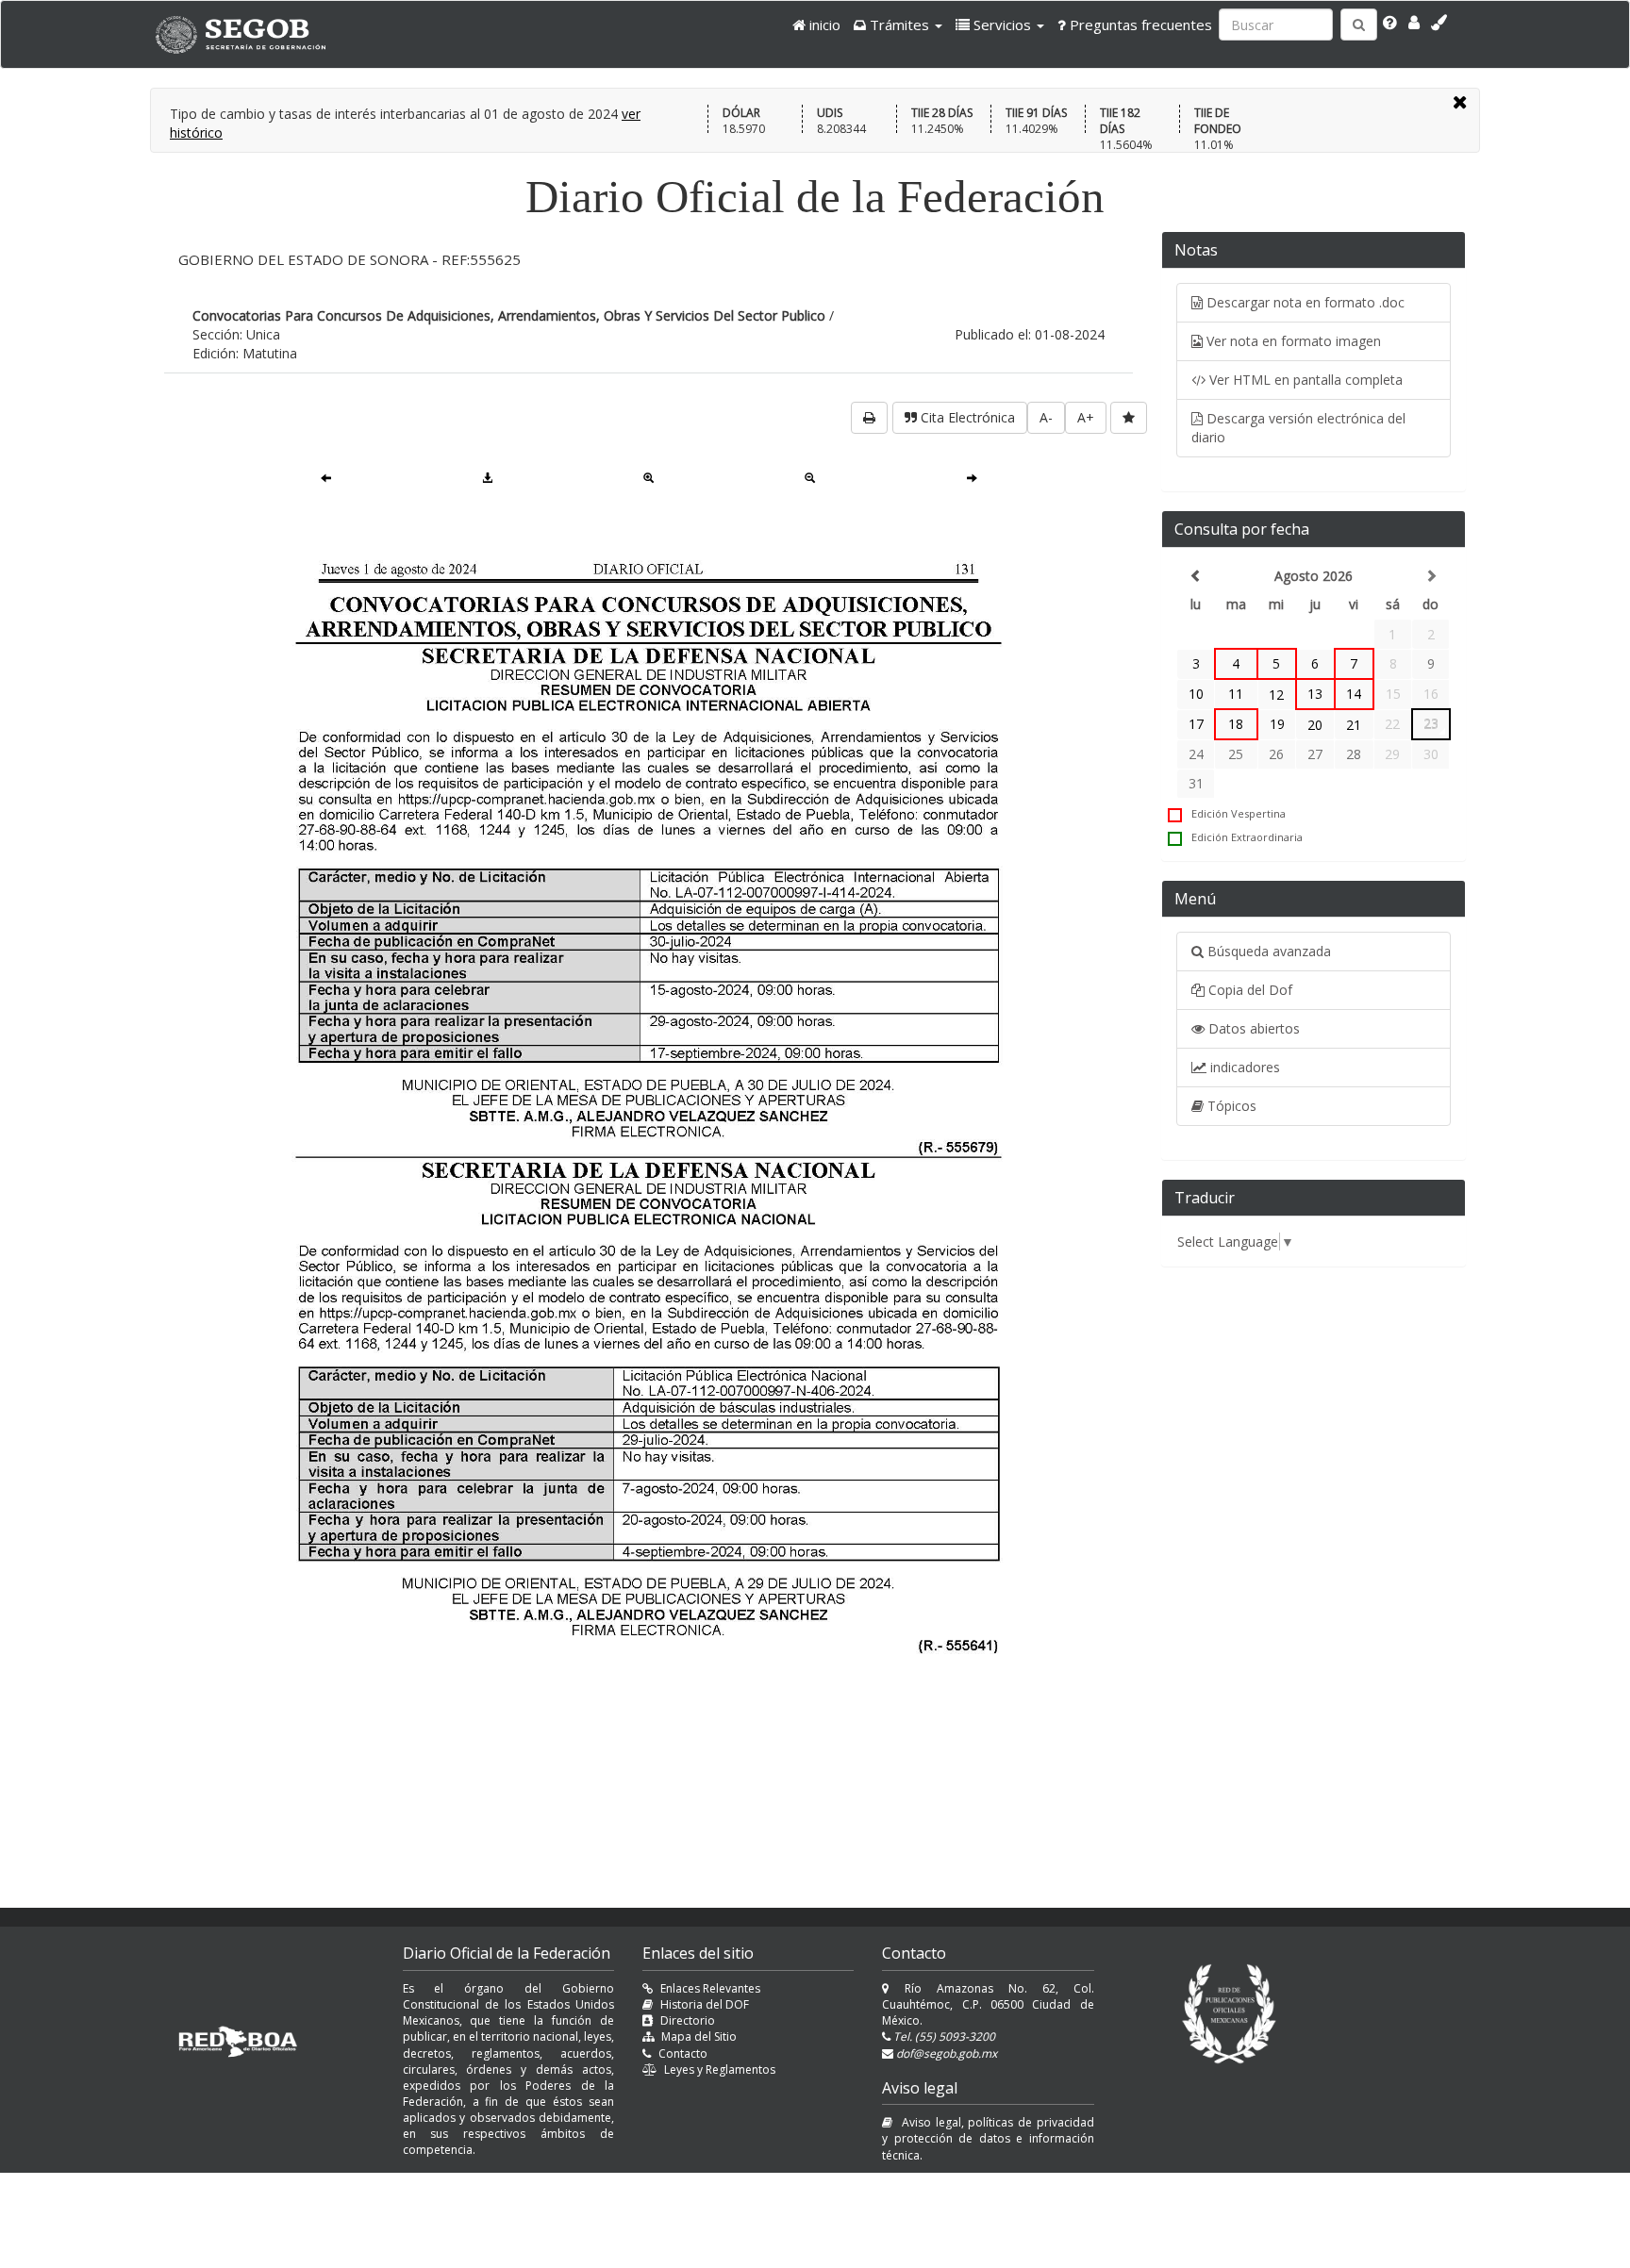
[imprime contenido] (869, 418)
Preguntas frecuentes (1139, 25)
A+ (1086, 417)
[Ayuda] (1390, 23)
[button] (898, 25)
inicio (823, 25)
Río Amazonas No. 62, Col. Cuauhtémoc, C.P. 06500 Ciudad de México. (988, 2004)
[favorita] (1129, 418)
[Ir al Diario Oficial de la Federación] (250, 34)
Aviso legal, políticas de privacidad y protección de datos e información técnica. (988, 2138)
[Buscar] (1359, 25)
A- (1046, 417)
